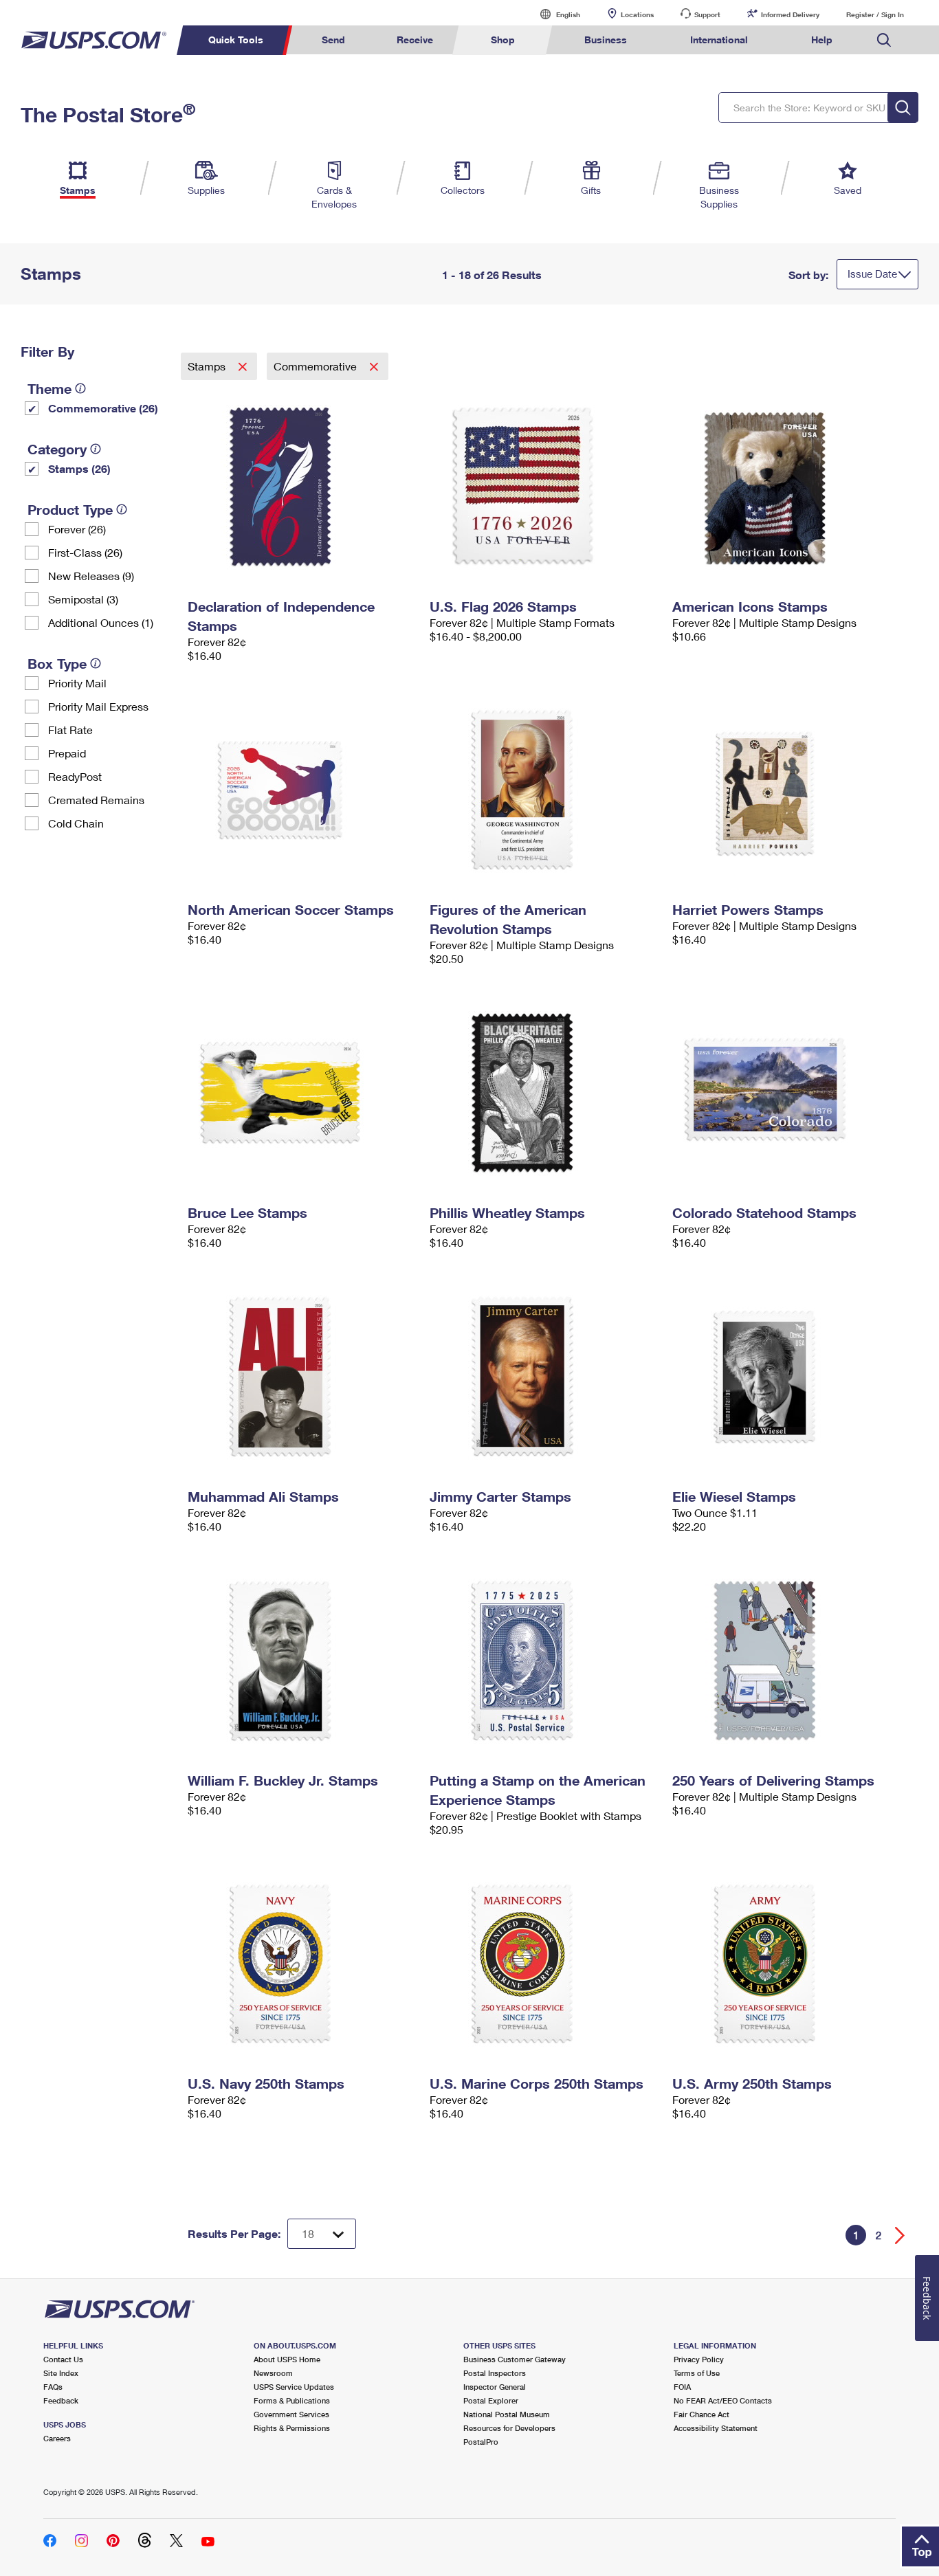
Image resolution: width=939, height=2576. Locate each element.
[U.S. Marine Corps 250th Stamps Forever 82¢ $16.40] (544, 1964)
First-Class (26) (85, 552)
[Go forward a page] (900, 2235)
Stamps (208, 366)
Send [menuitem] (333, 40)
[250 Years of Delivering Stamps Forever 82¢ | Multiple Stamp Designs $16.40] (787, 1661)
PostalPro (481, 2442)
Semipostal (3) (83, 599)
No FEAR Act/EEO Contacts (723, 2400)
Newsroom (273, 2373)
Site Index (61, 2373)
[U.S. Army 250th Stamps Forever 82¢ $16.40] (787, 1964)
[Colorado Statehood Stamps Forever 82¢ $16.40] (787, 1093)
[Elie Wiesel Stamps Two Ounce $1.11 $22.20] (787, 1377)
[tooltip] (80, 388)
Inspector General (495, 2387)
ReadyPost (75, 776)
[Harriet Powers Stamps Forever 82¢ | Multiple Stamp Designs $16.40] (787, 790)
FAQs (53, 2387)
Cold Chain (76, 823)
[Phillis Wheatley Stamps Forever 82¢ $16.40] (544, 1093)
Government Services (291, 2414)
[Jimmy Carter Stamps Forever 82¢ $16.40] (544, 1377)
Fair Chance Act (702, 2414)
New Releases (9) (91, 576)
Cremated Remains (96, 800)
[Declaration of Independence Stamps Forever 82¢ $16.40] (302, 487)
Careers (57, 2438)
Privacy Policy (699, 2359)
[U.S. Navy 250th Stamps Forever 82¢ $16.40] (302, 1964)
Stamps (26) (79, 468)
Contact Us (63, 2359)
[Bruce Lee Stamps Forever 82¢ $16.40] (302, 1093)
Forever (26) (77, 529)
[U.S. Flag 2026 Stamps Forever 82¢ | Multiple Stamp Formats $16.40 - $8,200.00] (544, 487)
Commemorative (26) (103, 408)
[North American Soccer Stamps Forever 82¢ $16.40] (302, 790)
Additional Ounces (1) (101, 622)
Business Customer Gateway (515, 2359)
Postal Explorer (491, 2400)
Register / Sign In (875, 14)
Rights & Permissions (292, 2428)
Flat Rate (70, 730)
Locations (637, 14)
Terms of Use (697, 2373)
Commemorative (317, 366)
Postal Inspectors (495, 2373)
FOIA (682, 2387)
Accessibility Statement (716, 2428)
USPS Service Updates (294, 2387)
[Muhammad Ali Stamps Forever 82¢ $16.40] (302, 1377)
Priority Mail (77, 683)
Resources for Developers (509, 2428)
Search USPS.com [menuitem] (884, 40)
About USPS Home (287, 2359)
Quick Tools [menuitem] (236, 40)
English (554, 14)
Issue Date (872, 274)
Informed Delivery (790, 14)
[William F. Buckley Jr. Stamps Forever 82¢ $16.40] (302, 1661)
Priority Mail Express (98, 706)
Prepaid (67, 753)
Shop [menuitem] (503, 40)
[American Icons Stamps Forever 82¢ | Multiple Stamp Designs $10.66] (787, 487)
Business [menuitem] (606, 40)
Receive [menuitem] (415, 40)
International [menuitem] (719, 40)
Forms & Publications (292, 2400)
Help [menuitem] (822, 40)
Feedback (61, 2400)
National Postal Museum (507, 2414)
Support (707, 14)
